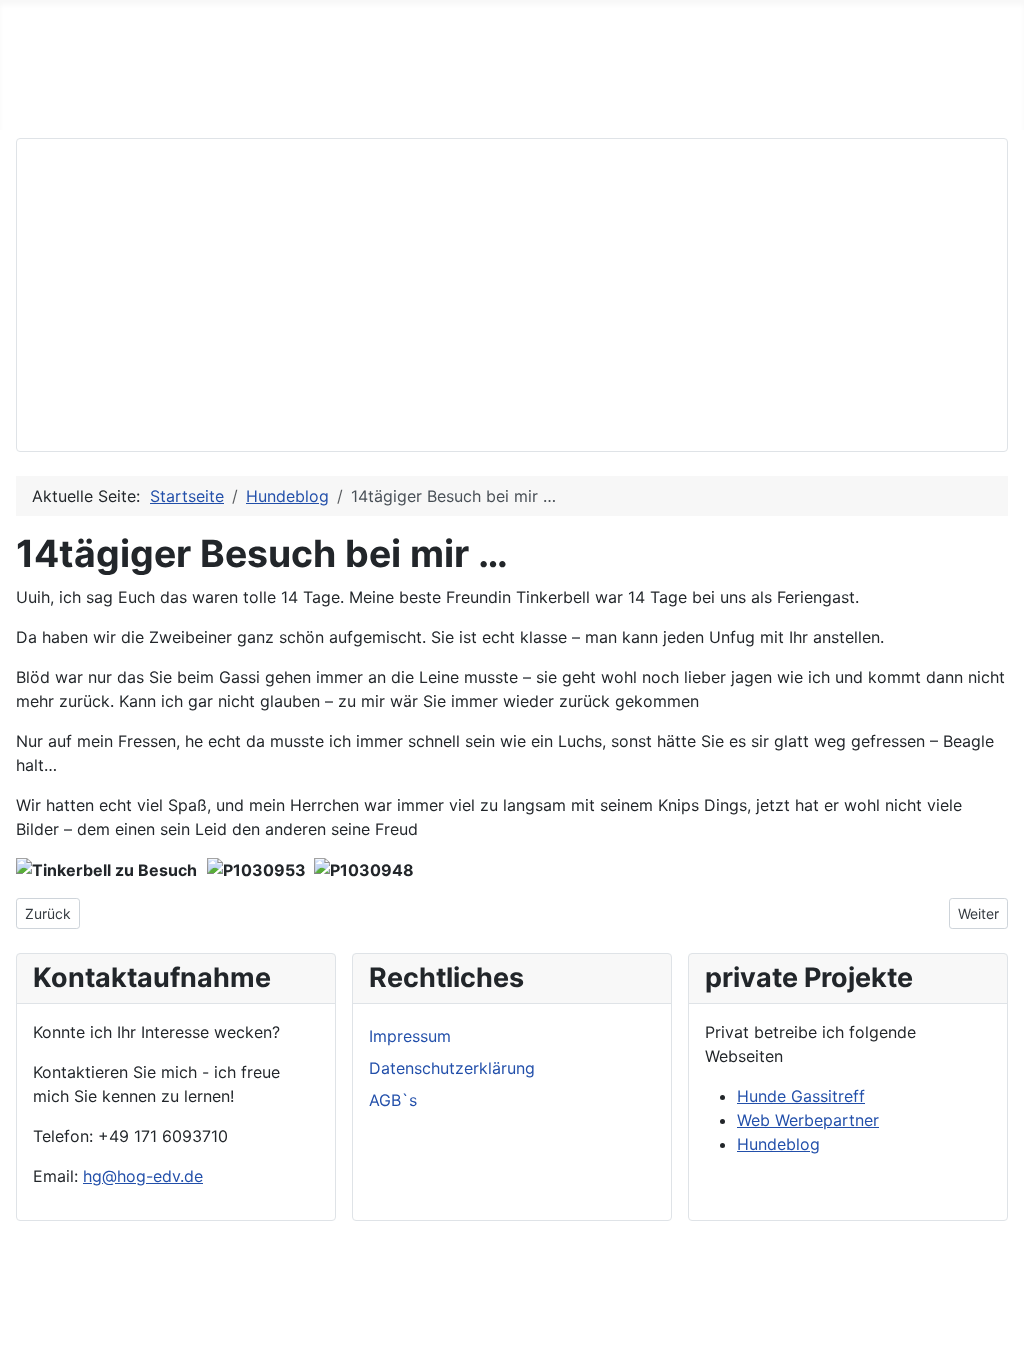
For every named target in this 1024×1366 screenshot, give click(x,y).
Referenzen (334, 98)
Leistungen (119, 98)
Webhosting (446, 98)
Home (30, 98)
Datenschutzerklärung (452, 1068)
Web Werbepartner (808, 1120)
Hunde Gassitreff (801, 1096)
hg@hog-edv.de (143, 1176)
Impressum (410, 1036)
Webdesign (226, 98)
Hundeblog (778, 1144)
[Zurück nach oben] (999, 1341)
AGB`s (393, 1100)
